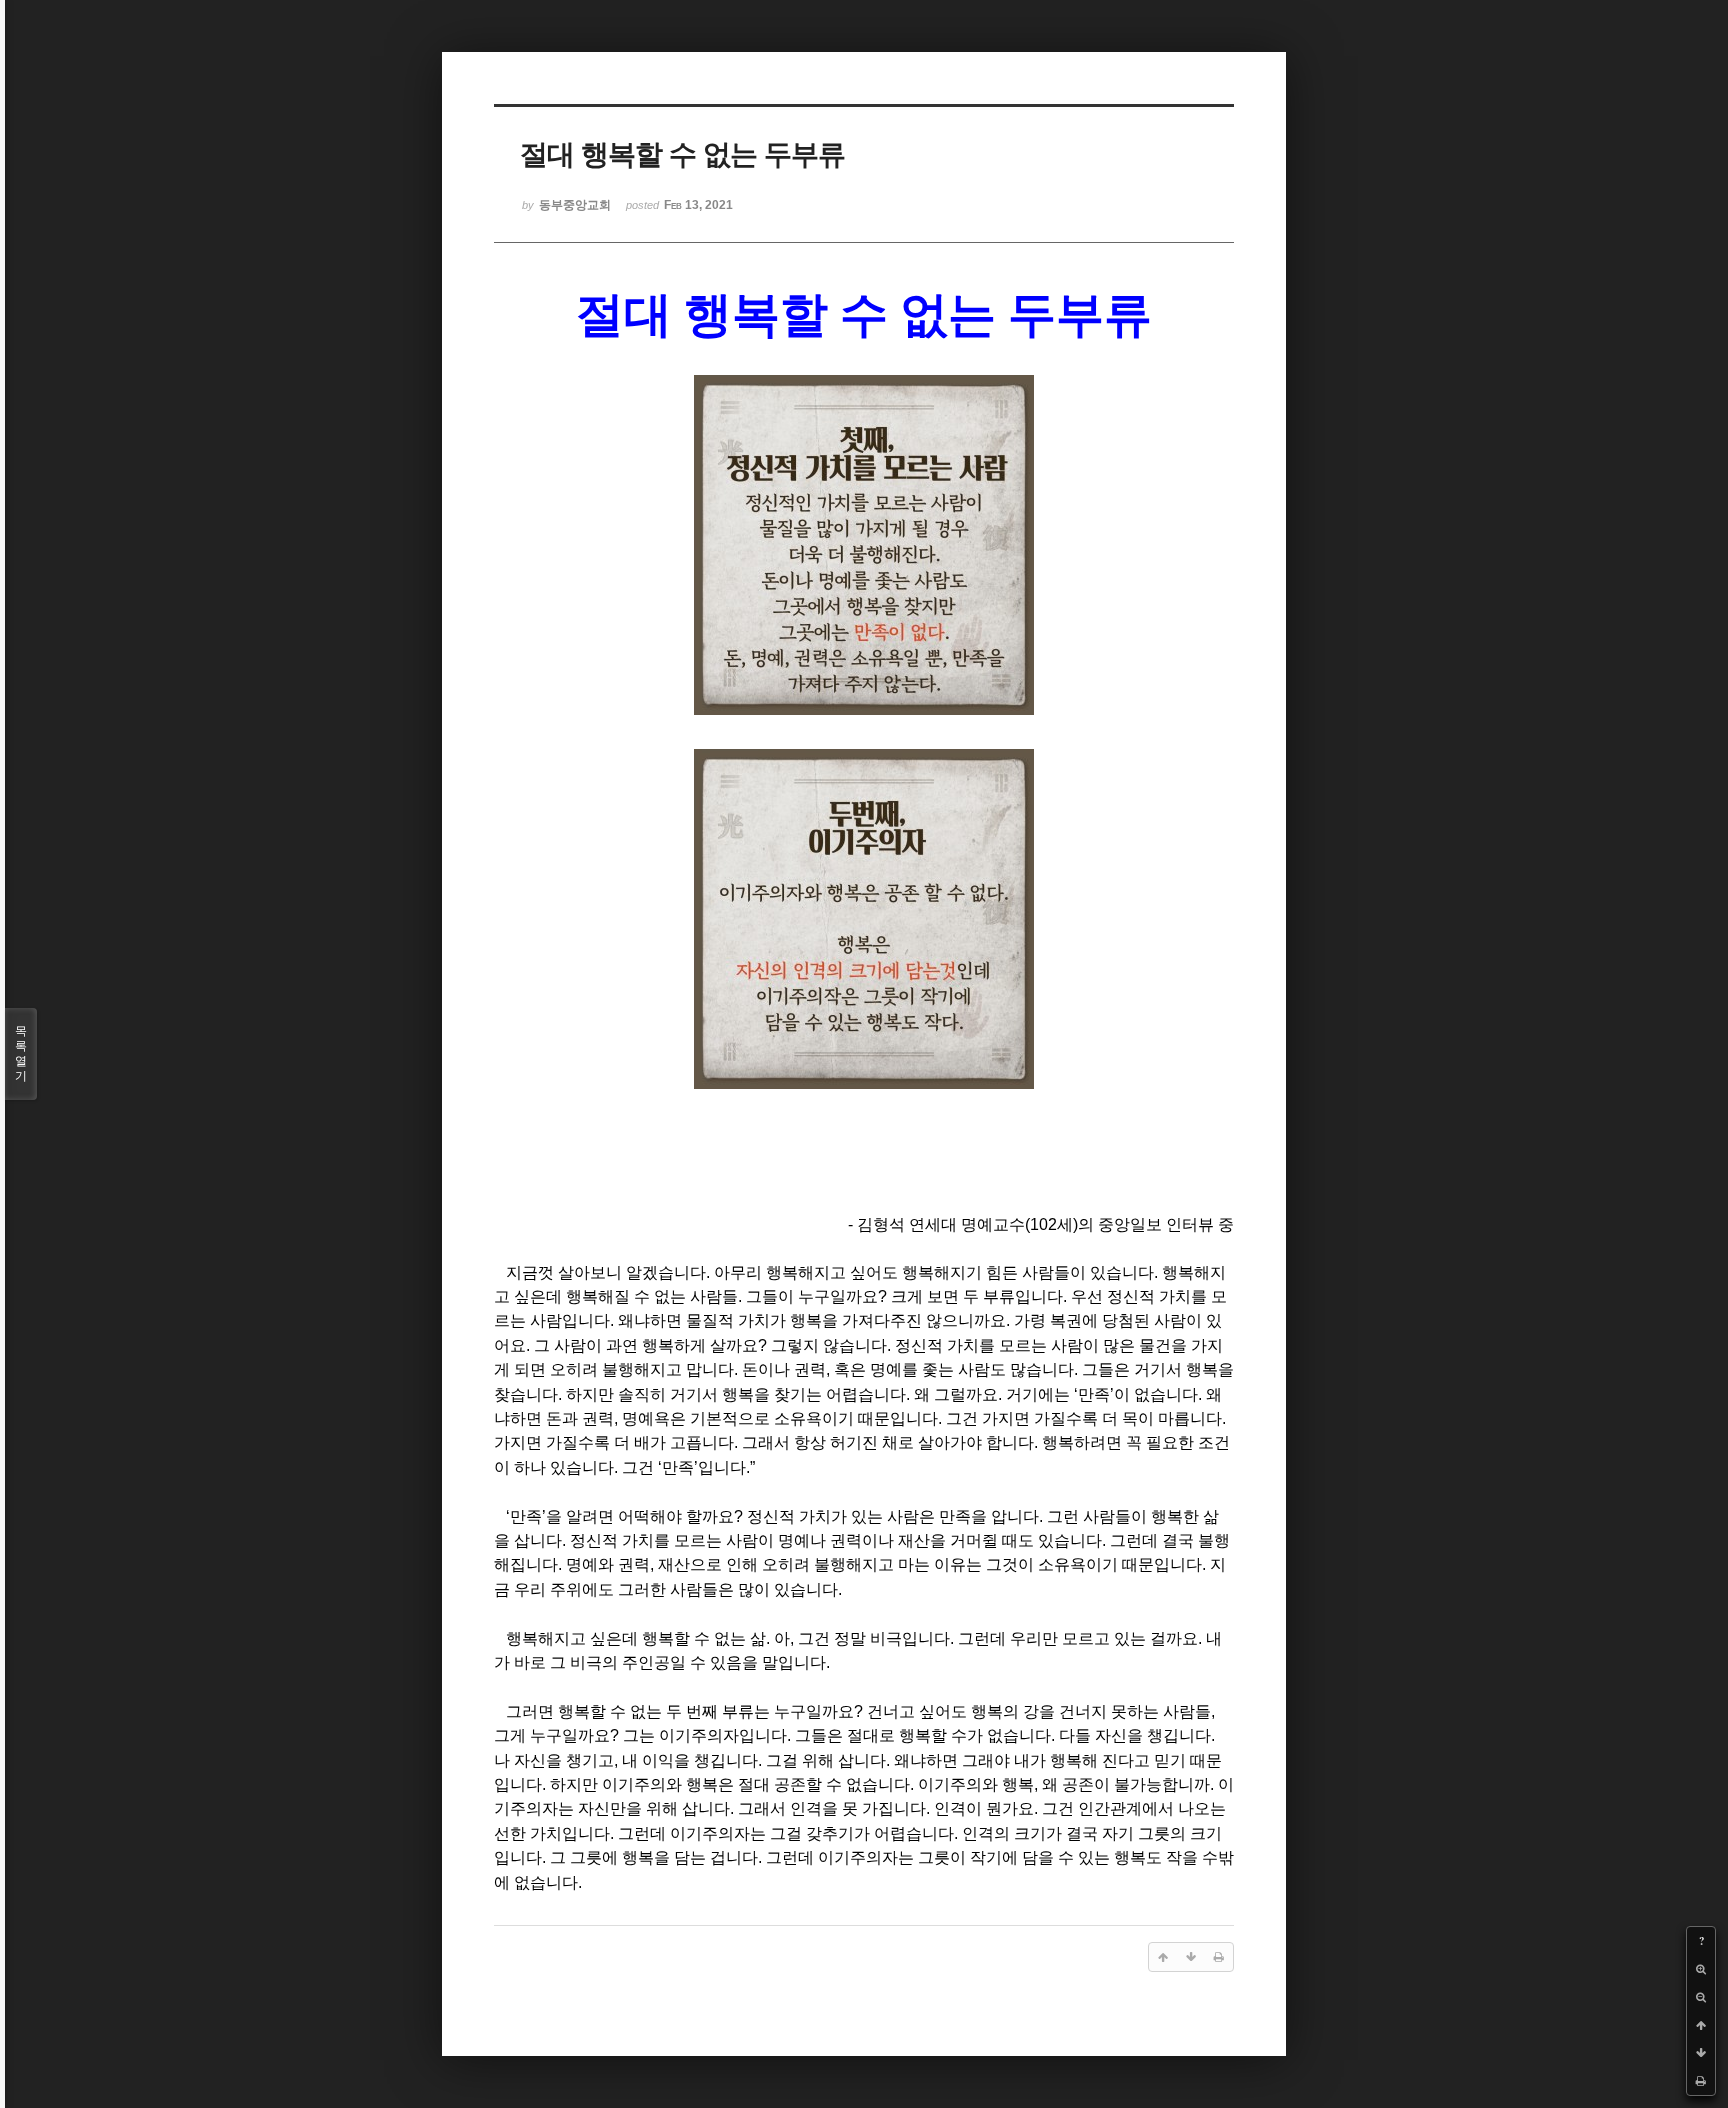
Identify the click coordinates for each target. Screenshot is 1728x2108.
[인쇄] (1701, 2081)
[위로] (1701, 2025)
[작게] (1701, 1997)
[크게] (1701, 1969)
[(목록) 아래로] (1701, 2053)
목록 (21, 1053)
